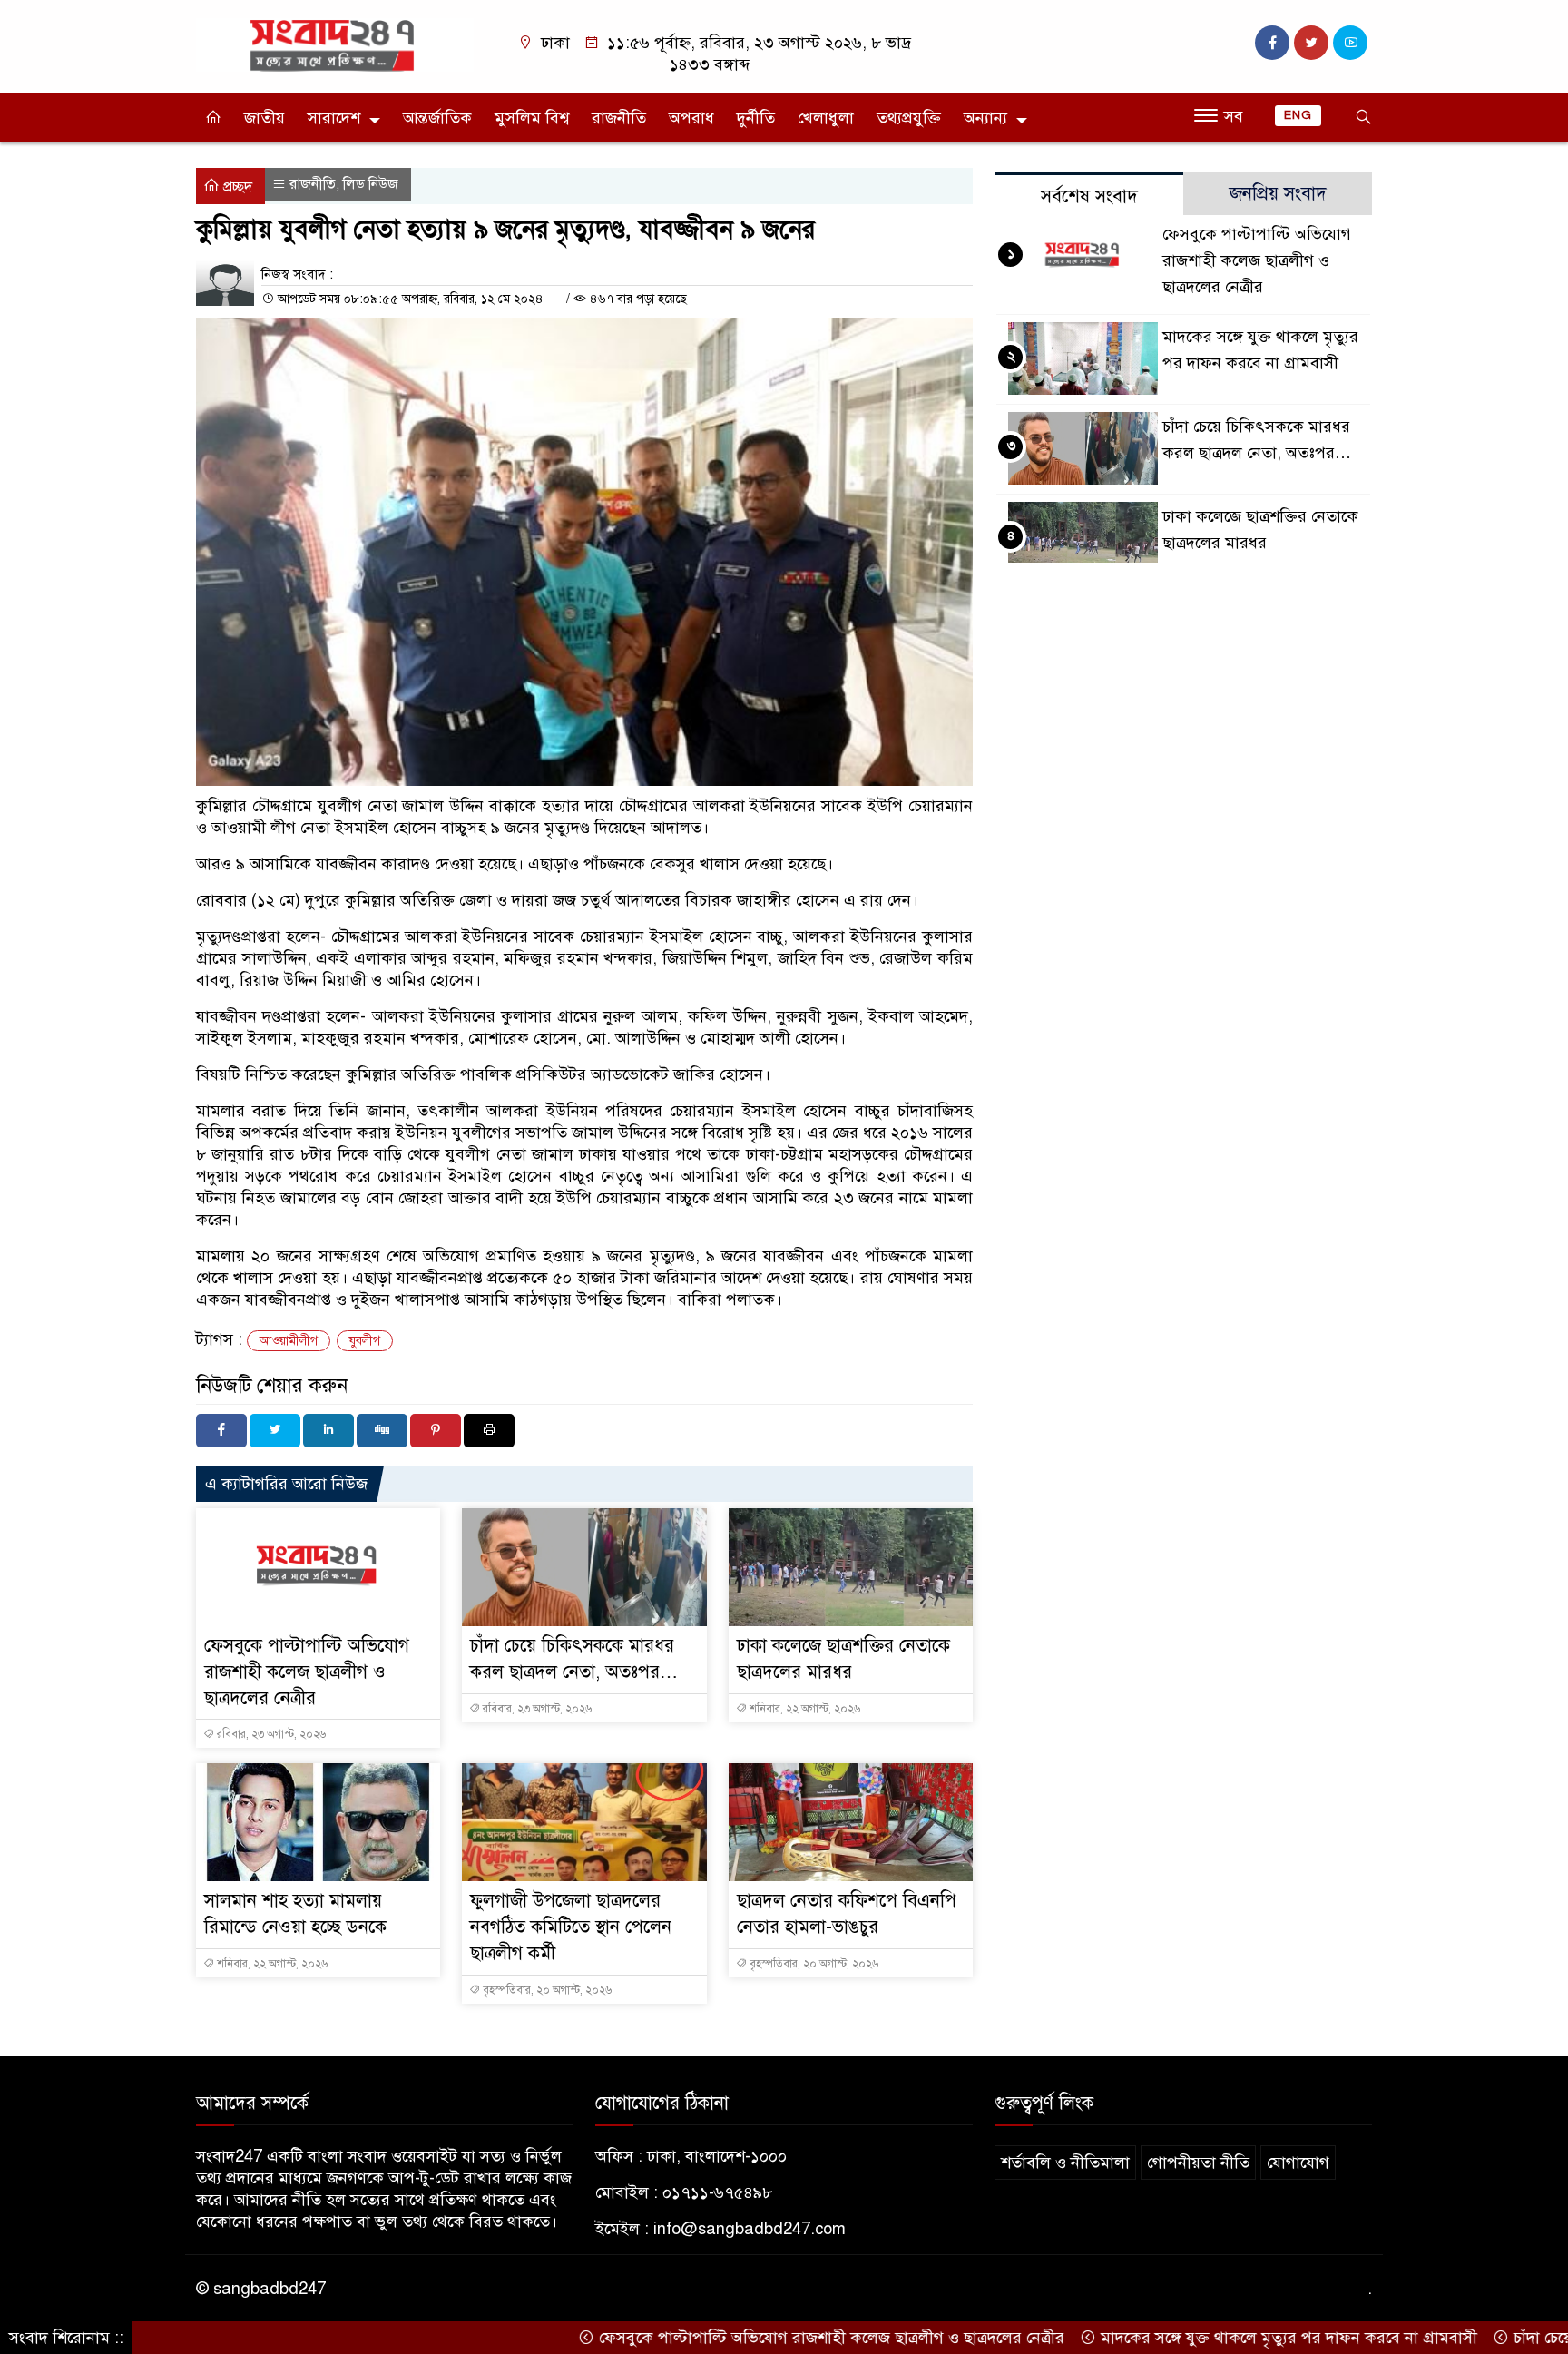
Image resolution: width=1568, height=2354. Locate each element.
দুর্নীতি (756, 118)
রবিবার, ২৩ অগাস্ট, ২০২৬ (270, 1734)
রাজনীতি (619, 118)
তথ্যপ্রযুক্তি (909, 118)
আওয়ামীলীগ (289, 1341)
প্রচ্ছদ (236, 187)
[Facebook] (221, 1431)
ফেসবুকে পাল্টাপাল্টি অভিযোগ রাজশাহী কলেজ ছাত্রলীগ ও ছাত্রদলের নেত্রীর (307, 1672)
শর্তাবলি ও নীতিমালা (1065, 2163)
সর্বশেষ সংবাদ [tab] (1089, 196)
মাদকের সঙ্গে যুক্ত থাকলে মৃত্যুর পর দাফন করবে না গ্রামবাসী (1233, 2338)
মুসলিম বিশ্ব (532, 118)
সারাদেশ (334, 118)
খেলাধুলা (826, 118)
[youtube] (1350, 43)
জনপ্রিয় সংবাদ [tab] (1278, 194)
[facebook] (1272, 43)
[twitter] (1311, 43)
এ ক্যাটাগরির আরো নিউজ (286, 1484)
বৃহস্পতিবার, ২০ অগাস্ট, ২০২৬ (546, 1990)
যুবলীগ (365, 1341)
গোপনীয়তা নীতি (1198, 2163)
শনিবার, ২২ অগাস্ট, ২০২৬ (804, 1709)
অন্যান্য (985, 118)
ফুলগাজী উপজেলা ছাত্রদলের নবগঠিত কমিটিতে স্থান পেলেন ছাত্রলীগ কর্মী (571, 1927)
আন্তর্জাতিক (437, 118)
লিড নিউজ (371, 184)
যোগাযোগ (1298, 2163)
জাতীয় (265, 118)
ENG (1298, 115)
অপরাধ (691, 118)
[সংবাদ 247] (335, 44)
